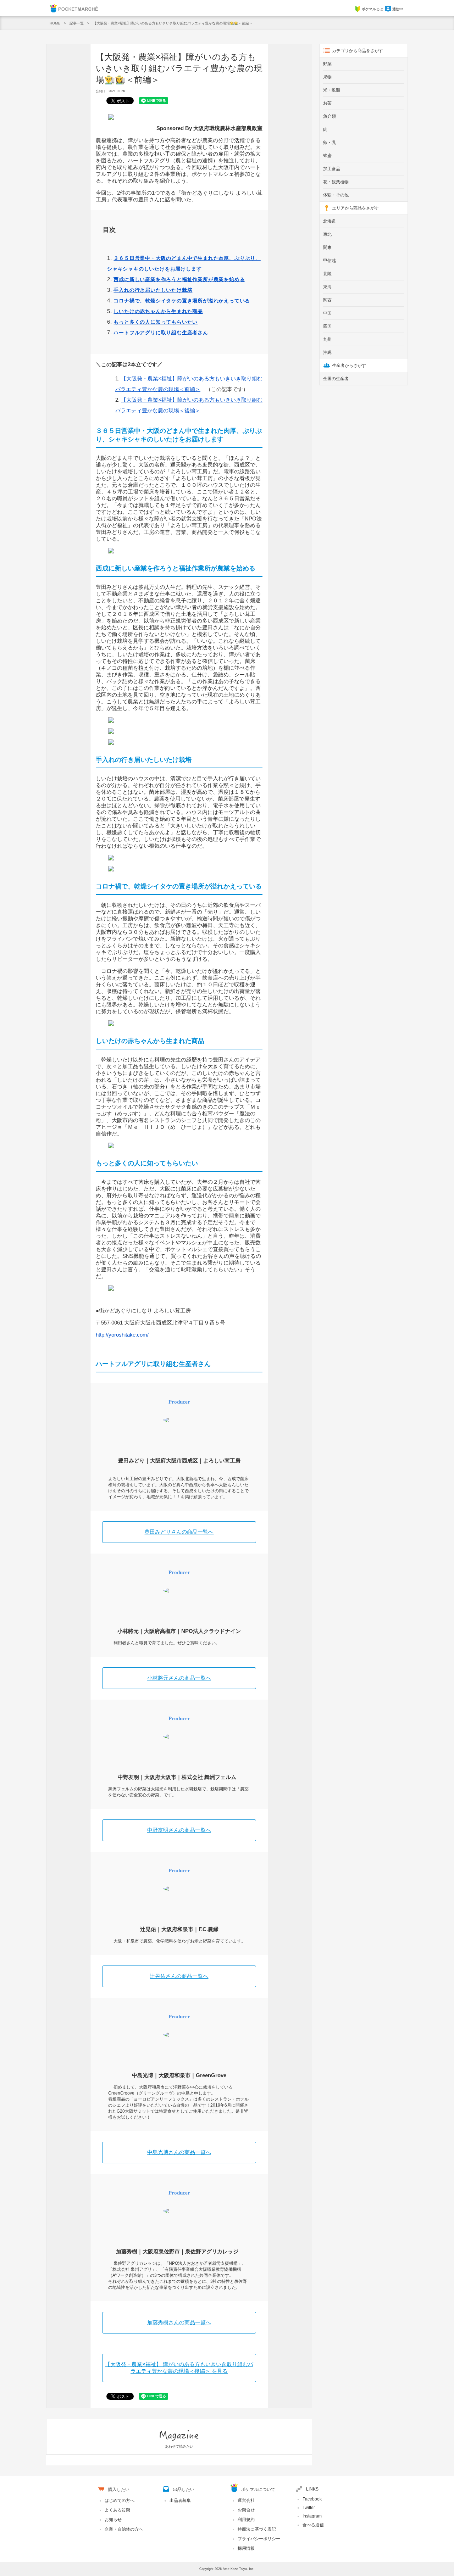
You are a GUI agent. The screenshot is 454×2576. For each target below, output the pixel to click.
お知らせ (113, 2520)
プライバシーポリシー (259, 2539)
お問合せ (246, 2510)
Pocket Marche (74, 8)
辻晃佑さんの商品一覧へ (179, 1976)
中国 (327, 313)
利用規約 (246, 2520)
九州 (327, 339)
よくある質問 (117, 2510)
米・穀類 (332, 90)
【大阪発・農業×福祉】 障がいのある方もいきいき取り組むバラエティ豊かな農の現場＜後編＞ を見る (179, 2368)
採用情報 (246, 2548)
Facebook (312, 2499)
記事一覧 (77, 23)
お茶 (327, 103)
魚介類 (330, 116)
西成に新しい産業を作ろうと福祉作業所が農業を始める (179, 279)
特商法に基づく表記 (257, 2529)
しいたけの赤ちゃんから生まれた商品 (158, 311)
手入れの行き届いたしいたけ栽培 (153, 290)
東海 (327, 287)
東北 (327, 234)
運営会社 (246, 2500)
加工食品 (332, 169)
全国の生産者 (336, 379)
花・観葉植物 (336, 182)
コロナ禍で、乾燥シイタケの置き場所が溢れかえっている (182, 301)
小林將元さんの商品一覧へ (179, 1678)
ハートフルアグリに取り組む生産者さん (161, 333)
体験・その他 (336, 195)
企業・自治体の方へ (124, 2529)
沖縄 (327, 352)
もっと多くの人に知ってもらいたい (156, 322)
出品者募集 (180, 2500)
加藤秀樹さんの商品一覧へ (179, 2322)
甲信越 (330, 261)
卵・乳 (330, 143)
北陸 (327, 274)
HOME (55, 23)
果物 (327, 77)
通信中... (399, 9)
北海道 (330, 221)
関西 (327, 300)
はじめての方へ (120, 2500)
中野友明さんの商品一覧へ (179, 1830)
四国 (327, 326)
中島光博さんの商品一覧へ (179, 2152)
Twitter (309, 2508)
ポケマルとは (372, 9)
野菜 (327, 64)
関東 (327, 247)
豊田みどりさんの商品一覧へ (179, 1532)
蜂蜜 (327, 156)
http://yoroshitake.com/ (122, 1335)
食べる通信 (313, 2525)
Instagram (312, 2516)
